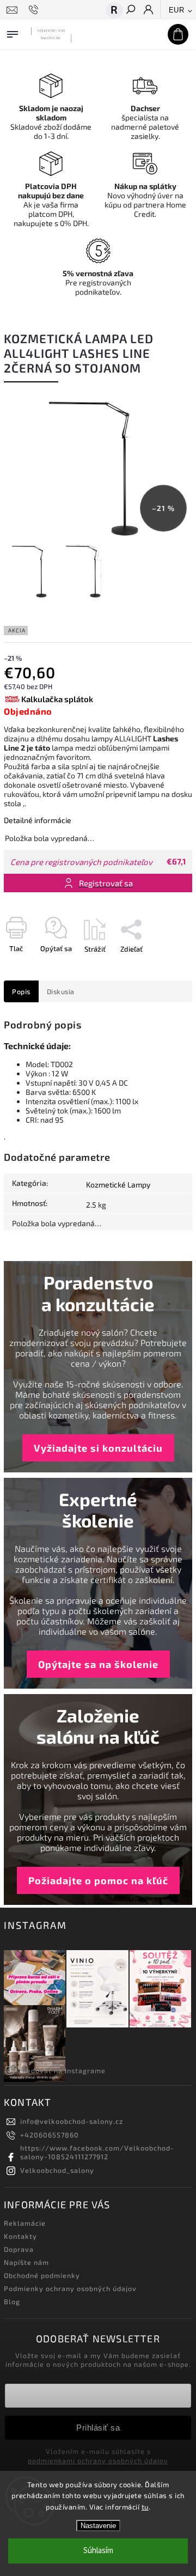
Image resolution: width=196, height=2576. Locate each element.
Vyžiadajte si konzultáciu (98, 1448)
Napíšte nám (26, 2262)
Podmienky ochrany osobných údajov (70, 2288)
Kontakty (20, 2236)
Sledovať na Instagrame (63, 2070)
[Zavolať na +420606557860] (35, 10)
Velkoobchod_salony (57, 2170)
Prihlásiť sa (98, 2428)
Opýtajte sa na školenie (98, 1664)
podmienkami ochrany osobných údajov (98, 2461)
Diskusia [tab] (61, 991)
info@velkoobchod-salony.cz (72, 2121)
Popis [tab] (21, 991)
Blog (12, 2301)
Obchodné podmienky (42, 2275)
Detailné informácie (38, 820)
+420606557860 (50, 2135)
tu (145, 2507)
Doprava (19, 2249)
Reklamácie (25, 2223)
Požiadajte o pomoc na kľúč (98, 1880)
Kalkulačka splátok (57, 699)
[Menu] (13, 32)
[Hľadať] (130, 10)
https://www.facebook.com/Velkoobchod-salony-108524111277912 (97, 2152)
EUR (177, 10)
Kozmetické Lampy (118, 1185)
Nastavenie (98, 2526)
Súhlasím (98, 2551)
